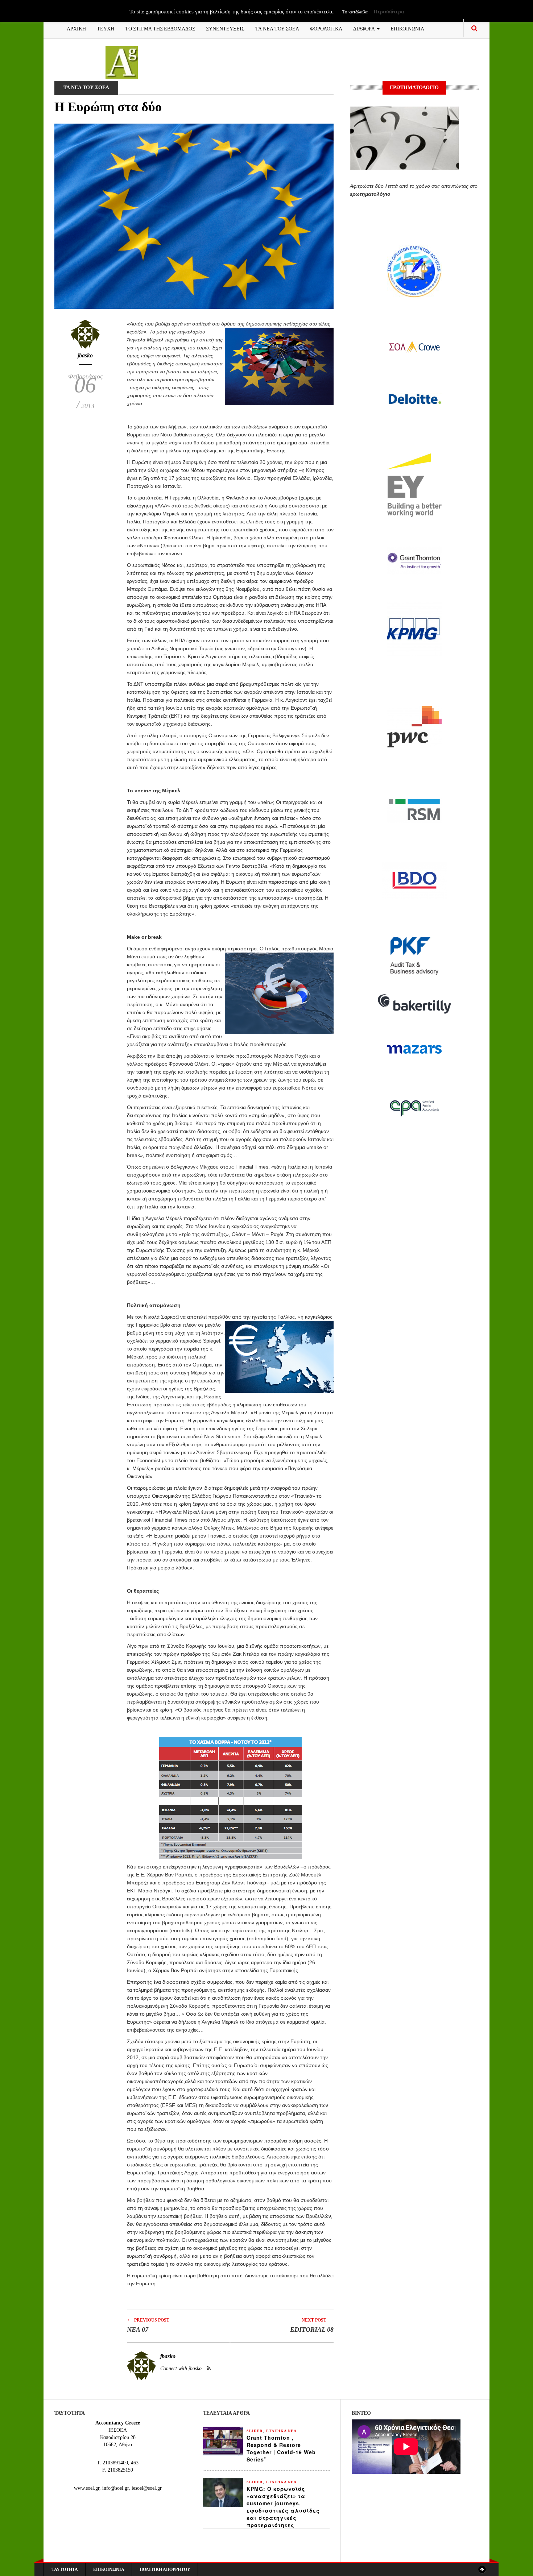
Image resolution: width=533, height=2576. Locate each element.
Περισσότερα (389, 12)
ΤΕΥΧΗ (106, 28)
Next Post (318, 2320)
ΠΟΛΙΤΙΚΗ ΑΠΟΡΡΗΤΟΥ (165, 2569)
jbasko (85, 355)
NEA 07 (138, 2330)
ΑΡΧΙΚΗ (76, 28)
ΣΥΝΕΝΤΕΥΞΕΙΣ (225, 28)
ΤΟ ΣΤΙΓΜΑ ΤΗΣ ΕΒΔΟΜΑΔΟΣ (160, 28)
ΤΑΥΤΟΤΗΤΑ (65, 2569)
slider (255, 2431)
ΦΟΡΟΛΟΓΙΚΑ (326, 28)
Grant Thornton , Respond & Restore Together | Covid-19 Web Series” (281, 2448)
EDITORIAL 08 (312, 2330)
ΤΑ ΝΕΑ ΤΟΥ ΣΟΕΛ (277, 28)
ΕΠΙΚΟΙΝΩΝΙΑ (407, 28)
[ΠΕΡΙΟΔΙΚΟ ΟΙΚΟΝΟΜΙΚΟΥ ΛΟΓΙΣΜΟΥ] (122, 62)
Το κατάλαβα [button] (355, 12)
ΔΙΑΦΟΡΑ (365, 28)
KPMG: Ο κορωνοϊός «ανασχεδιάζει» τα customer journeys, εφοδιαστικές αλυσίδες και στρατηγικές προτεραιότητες (283, 2507)
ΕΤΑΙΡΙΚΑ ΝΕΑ (281, 2431)
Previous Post (148, 2320)
